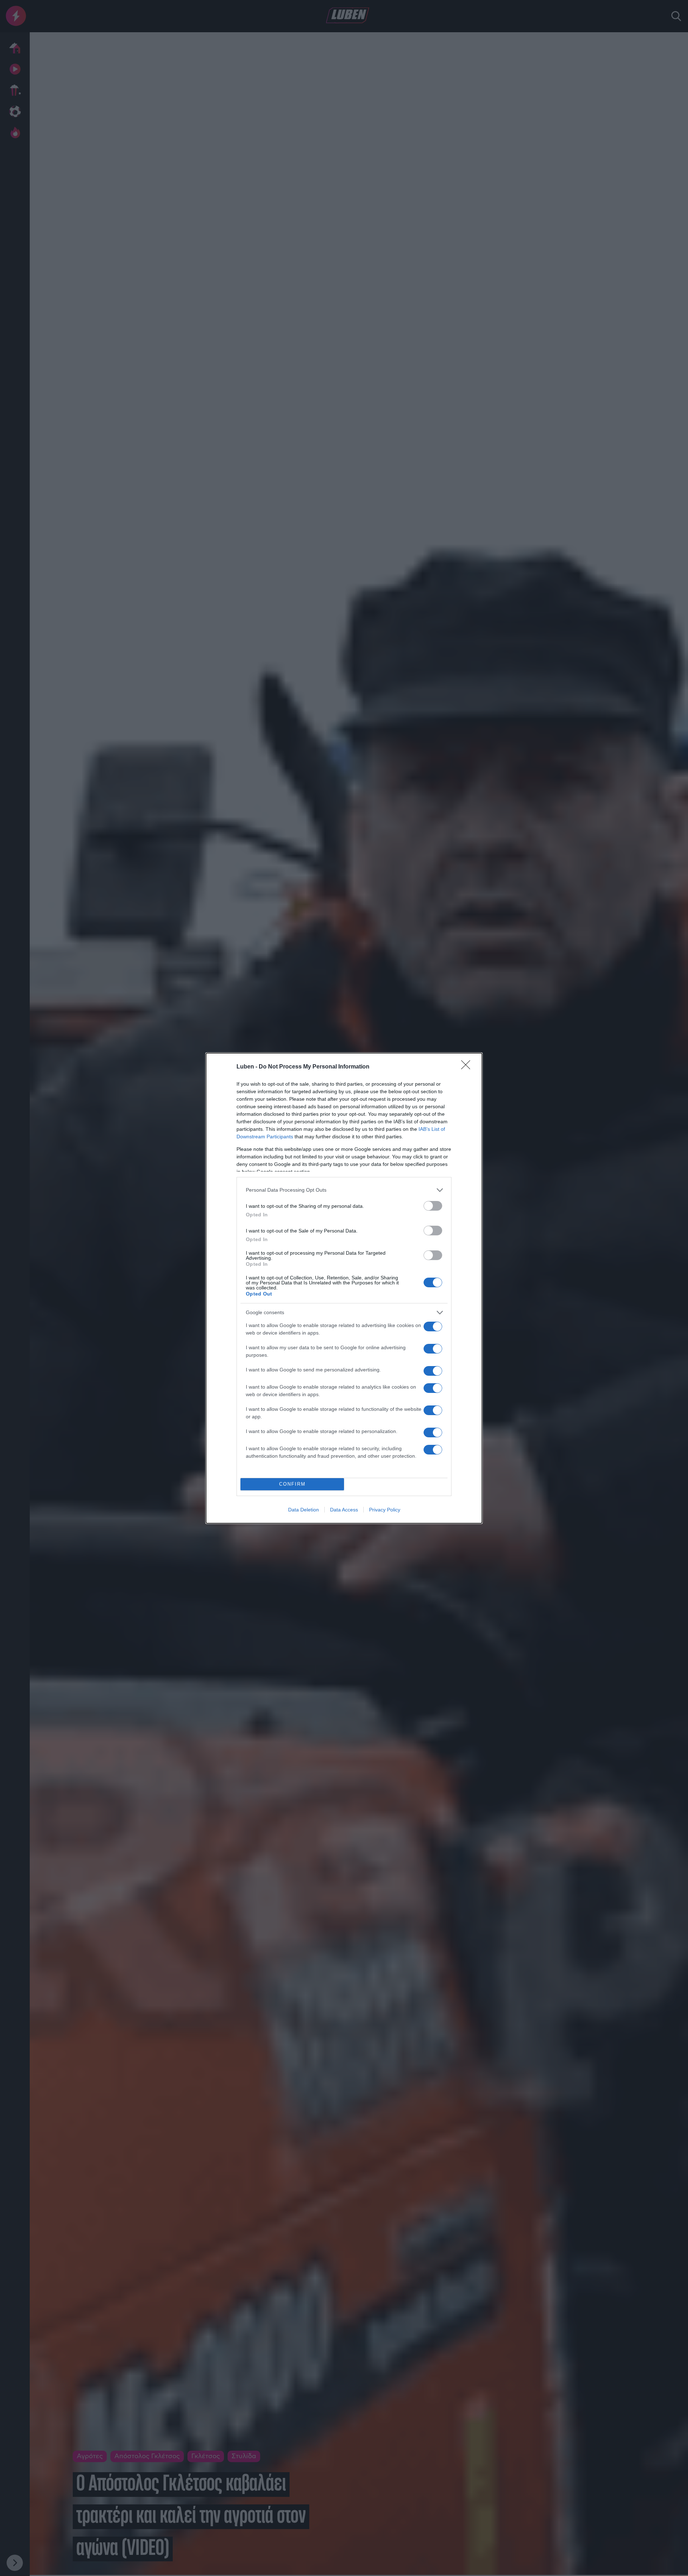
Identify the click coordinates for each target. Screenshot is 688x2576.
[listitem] (344, 1190)
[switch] (433, 1206)
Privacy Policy (385, 1510)
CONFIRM (292, 1484)
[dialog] (344, 1288)
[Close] (468, 1067)
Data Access (344, 1510)
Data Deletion (304, 1510)
